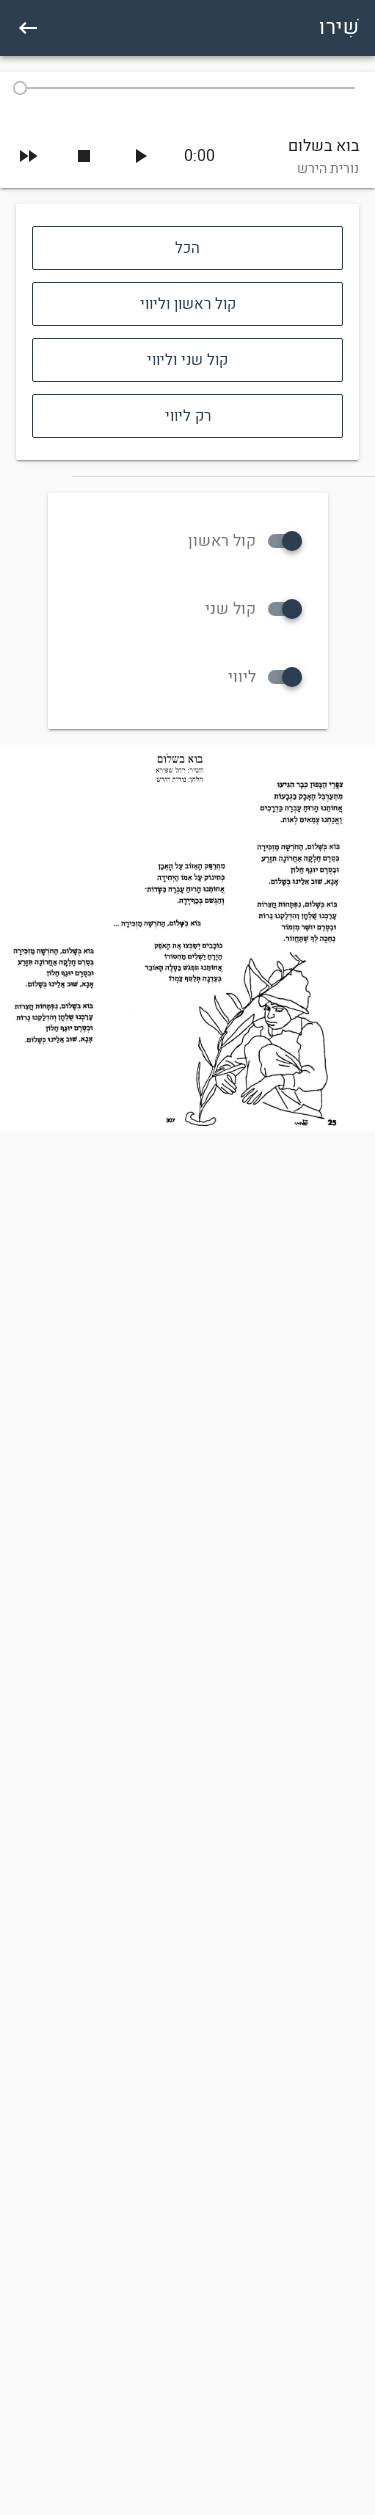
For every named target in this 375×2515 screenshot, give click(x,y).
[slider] (187, 88)
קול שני (230, 609)
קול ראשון (222, 541)
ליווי (242, 677)
